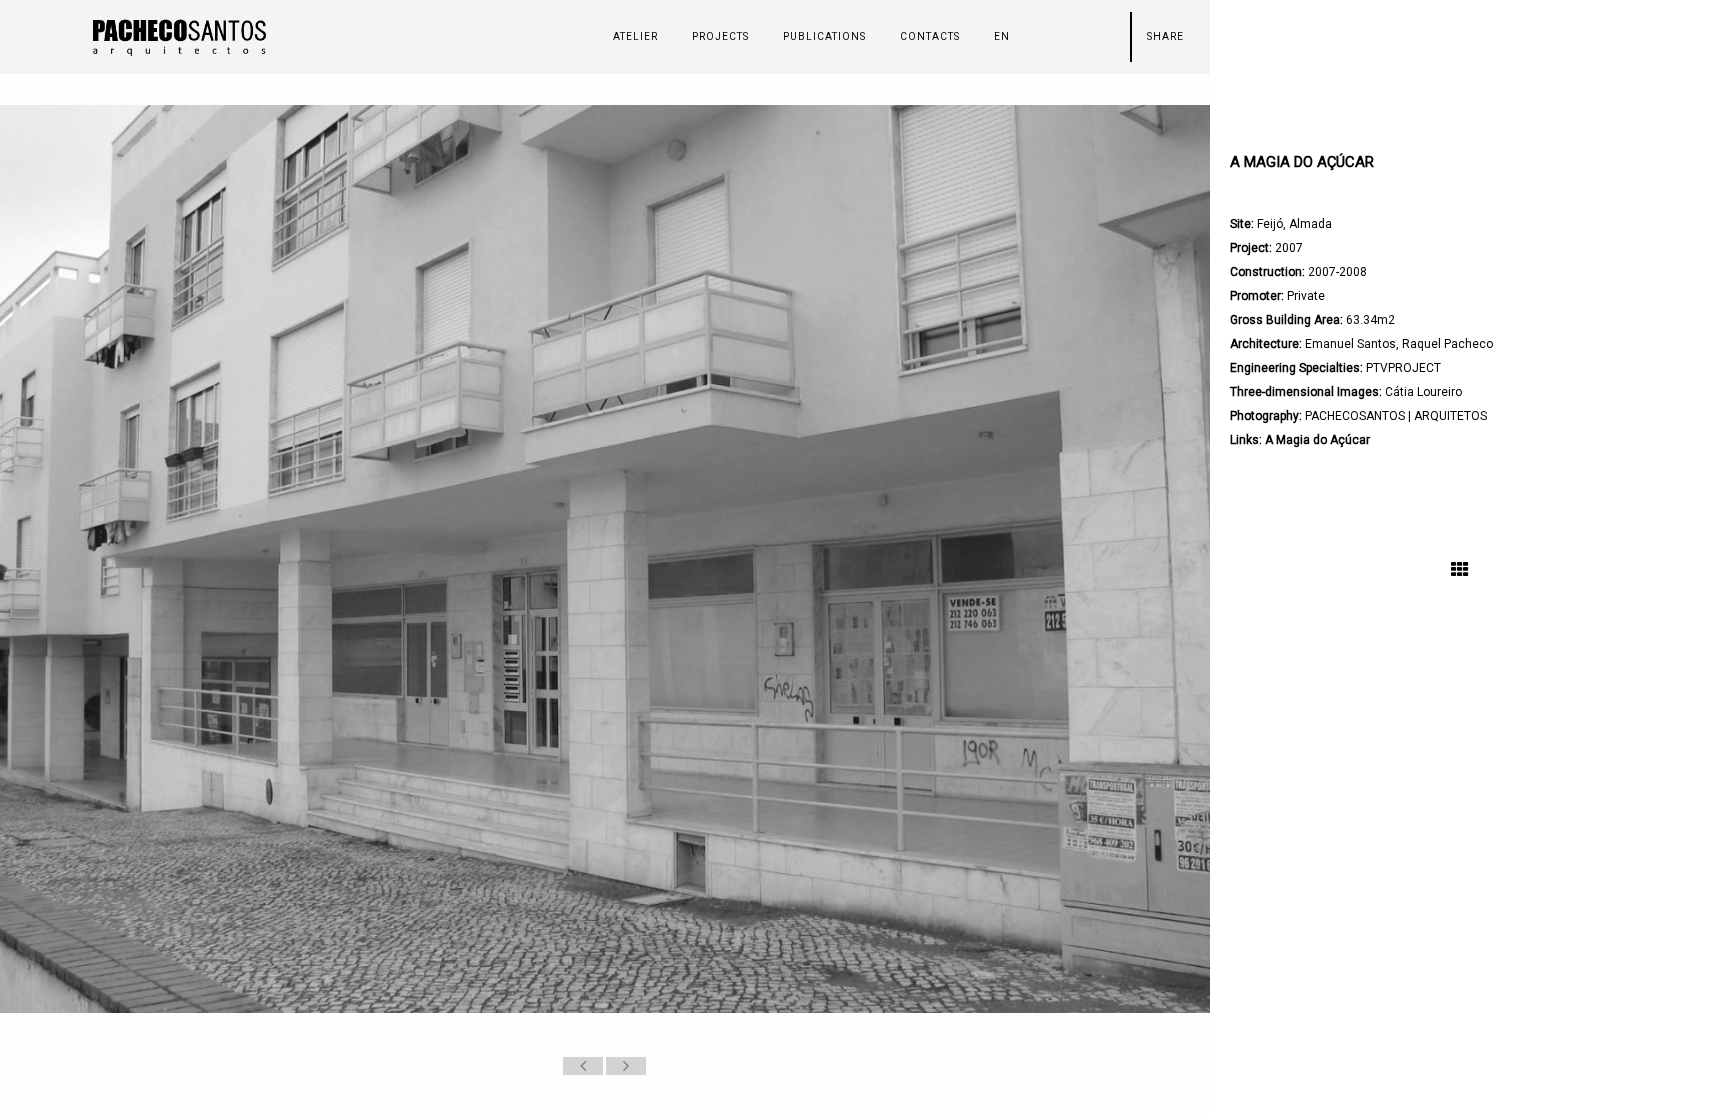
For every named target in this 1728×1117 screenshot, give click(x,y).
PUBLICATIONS (824, 36)
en (1002, 36)
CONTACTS (930, 36)
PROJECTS (720, 36)
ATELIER (635, 36)
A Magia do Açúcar (1317, 440)
